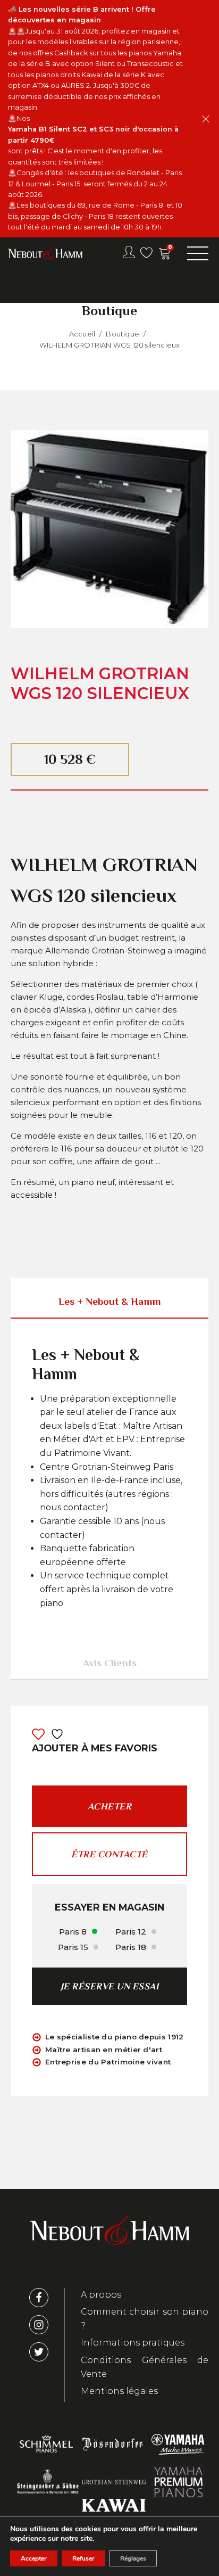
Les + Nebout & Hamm (109, 1301)
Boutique (123, 334)
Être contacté (109, 1854)
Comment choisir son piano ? (145, 2319)
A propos (101, 2295)
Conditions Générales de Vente (145, 2367)
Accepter (34, 2558)
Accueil (82, 334)
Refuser (83, 2558)
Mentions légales (119, 2391)
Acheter (110, 1806)
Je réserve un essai (110, 1986)
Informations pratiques (133, 2343)
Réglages (133, 2558)
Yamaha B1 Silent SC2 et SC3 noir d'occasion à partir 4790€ (94, 134)
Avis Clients (110, 1663)
